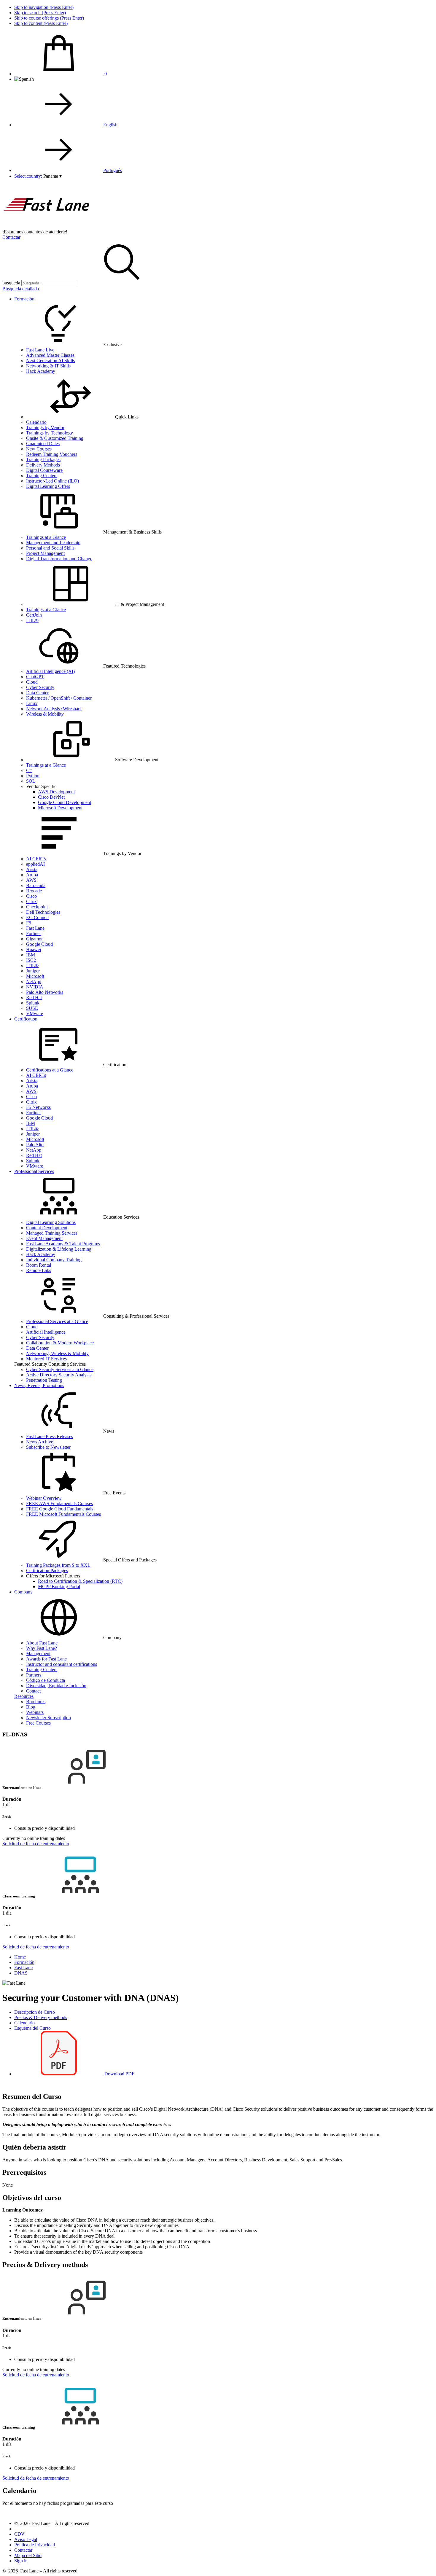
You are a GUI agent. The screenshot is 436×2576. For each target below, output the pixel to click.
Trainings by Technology (50, 433)
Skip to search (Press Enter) (40, 13)
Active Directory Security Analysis (59, 1375)
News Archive (40, 1442)
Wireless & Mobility (45, 714)
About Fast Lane (42, 1643)
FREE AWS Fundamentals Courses (59, 1503)
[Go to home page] (47, 226)
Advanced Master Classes (50, 355)
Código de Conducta (46, 1680)
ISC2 (31, 960)
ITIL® (32, 620)
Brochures (36, 1702)
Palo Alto (35, 1145)
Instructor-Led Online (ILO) (52, 481)
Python (33, 776)
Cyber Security (40, 687)
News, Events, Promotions (39, 1385)
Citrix (31, 901)
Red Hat (34, 998)
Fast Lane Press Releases (50, 1436)
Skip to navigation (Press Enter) (44, 7)
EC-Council (37, 917)
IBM (31, 955)
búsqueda (11, 283)
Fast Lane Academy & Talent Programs (63, 1244)
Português (113, 170)
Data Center (37, 693)
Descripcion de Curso (35, 2012)
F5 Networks (38, 1107)
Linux (32, 703)
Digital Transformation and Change (59, 559)
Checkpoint (37, 907)
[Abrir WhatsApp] (421, 2561)
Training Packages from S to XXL (58, 1565)
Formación (24, 299)
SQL (31, 781)
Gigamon (35, 939)
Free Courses (38, 1723)
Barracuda (36, 885)
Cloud (32, 682)
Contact (33, 1691)
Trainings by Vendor (45, 428)
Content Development (47, 1228)
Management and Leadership (53, 543)
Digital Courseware (44, 470)
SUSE (32, 1008)
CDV (19, 2534)
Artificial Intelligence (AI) (50, 671)
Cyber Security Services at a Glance (60, 1369)
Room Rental (39, 1265)
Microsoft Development (60, 808)
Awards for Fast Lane (46, 1659)
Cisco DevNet (51, 797)
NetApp (34, 981)
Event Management (44, 1238)
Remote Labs (39, 1270)
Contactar (11, 237)
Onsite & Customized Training (55, 438)
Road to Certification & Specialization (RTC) (80, 1581)
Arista (32, 869)
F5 (29, 923)
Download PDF (119, 2074)
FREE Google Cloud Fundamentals (60, 1509)
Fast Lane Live (40, 350)
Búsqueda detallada (21, 289)
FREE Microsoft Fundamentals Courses (63, 1514)
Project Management (45, 553)
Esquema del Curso (32, 2028)
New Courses (39, 449)
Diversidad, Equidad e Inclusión (56, 1686)
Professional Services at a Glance (57, 1321)
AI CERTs (36, 859)
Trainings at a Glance (46, 537)
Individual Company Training (54, 1260)
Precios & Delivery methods (41, 2017)
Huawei (34, 949)
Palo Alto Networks (45, 992)
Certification (26, 1019)
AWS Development (56, 792)
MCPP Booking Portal (59, 1586)
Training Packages (43, 460)
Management (38, 1654)
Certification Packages (47, 1570)
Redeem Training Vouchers (52, 454)
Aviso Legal (26, 2539)
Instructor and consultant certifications (62, 1664)
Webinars (35, 1712)
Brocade (34, 891)
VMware (35, 1014)
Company (23, 1592)
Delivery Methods (43, 465)
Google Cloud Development (65, 802)
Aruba (32, 875)
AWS (31, 880)
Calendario (36, 422)
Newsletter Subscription (48, 1718)
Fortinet (33, 933)
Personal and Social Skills (50, 548)
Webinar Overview (44, 1498)
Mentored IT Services (46, 1359)
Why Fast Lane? (42, 1648)
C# (29, 770)
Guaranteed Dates (43, 444)
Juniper (33, 971)
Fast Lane (35, 928)
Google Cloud (39, 944)
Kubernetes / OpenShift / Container (59, 698)
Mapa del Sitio (28, 2555)
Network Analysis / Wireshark (54, 709)
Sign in (21, 2561)
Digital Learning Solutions (51, 1222)
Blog (31, 1707)
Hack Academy (41, 371)
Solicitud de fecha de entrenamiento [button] (36, 1844)
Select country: (28, 176)
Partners (34, 1675)
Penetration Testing (44, 1380)
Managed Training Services (52, 1233)
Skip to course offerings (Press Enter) (49, 18)
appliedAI (35, 864)
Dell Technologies (43, 912)
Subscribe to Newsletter (48, 1447)
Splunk (33, 1003)
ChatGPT (35, 677)
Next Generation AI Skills (50, 360)
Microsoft (35, 976)
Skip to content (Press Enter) (41, 23)
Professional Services (34, 1171)
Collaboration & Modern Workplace (60, 1343)
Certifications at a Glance (50, 1070)
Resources (24, 1696)
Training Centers (42, 476)
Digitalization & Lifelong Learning (59, 1249)
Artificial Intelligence (46, 1332)
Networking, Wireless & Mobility (57, 1353)
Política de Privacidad (35, 2545)
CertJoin (34, 615)
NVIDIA (35, 987)
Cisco (31, 896)
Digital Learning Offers (48, 486)
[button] (52, 176)
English (110, 125)
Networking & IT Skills (48, 366)
